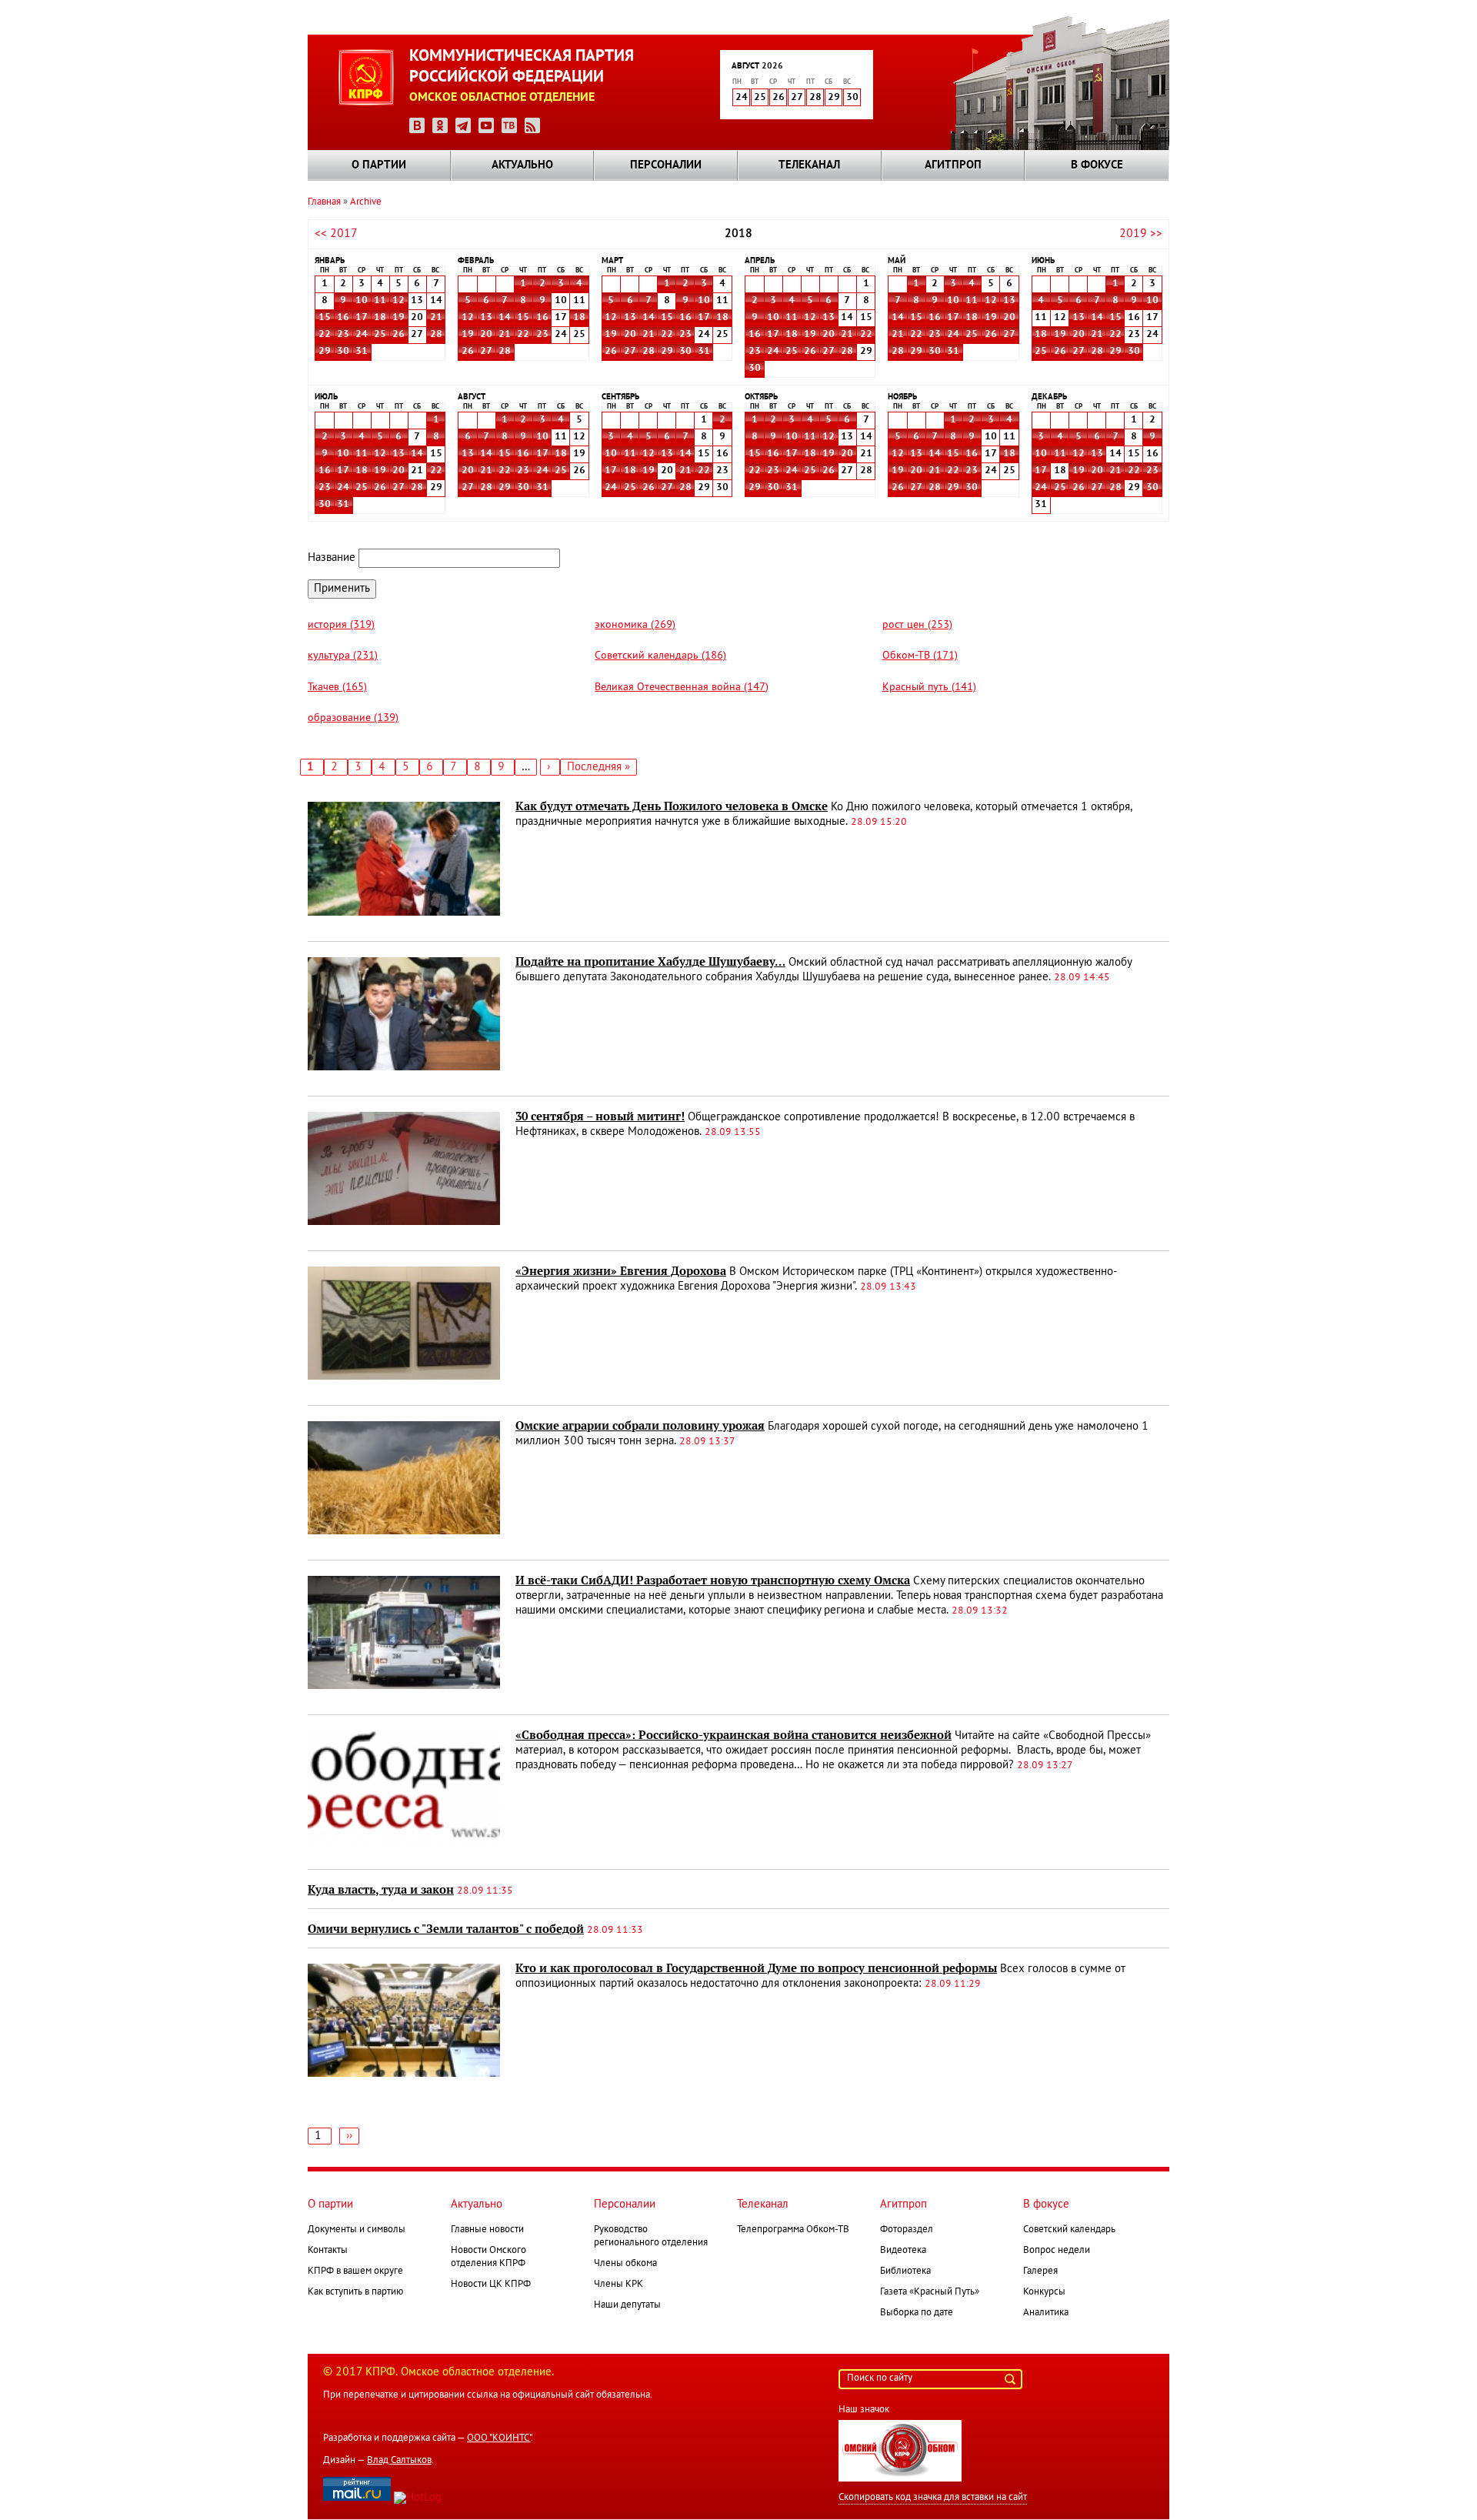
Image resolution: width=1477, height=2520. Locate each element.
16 (343, 318)
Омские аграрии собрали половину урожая (640, 1426)
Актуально (522, 165)
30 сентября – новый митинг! (600, 1116)
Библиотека (905, 2271)
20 (486, 335)
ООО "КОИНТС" (499, 2438)
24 (362, 335)
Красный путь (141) (929, 688)
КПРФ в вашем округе (355, 2271)
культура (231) (343, 656)
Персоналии (666, 165)
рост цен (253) (917, 625)
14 (505, 318)
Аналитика (1046, 2313)
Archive (366, 202)
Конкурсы (1044, 2292)
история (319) (341, 625)
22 (325, 335)
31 (362, 352)
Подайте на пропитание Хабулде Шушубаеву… (650, 962)
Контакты (328, 2251)
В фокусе (1097, 165)
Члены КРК (618, 2285)
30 (343, 352)
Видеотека (903, 2251)
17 (362, 318)
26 (398, 335)
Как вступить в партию (355, 2292)
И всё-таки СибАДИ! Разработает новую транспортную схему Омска (713, 1580)
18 (380, 318)
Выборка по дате (917, 2313)
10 (362, 301)
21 (436, 318)
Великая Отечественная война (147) (682, 688)
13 (486, 318)
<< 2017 (336, 234)
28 (436, 335)
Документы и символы (357, 2230)
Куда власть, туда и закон (381, 1890)
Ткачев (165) (337, 688)
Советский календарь (1069, 2230)
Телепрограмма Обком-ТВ (793, 2230)
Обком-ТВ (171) (920, 656)
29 (325, 352)
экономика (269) (635, 625)
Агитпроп (953, 165)
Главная (324, 202)
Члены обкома (625, 2264)
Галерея (1040, 2271)
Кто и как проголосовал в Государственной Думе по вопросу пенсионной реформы (756, 1968)
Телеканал (809, 165)
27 (486, 352)
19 (398, 318)
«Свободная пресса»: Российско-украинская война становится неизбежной (733, 1735)
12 (398, 301)
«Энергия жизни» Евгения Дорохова (621, 1271)
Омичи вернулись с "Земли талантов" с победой (446, 1929)
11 (380, 301)
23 (343, 335)
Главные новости (487, 2230)
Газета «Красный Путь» (930, 2292)
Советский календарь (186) (660, 656)
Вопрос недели (1057, 2251)
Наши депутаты (627, 2305)
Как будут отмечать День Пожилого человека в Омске (672, 806)
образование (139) (353, 718)
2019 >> (1141, 234)
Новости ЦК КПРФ (491, 2285)
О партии (379, 165)
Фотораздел (907, 2230)
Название (332, 558)
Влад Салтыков (399, 2461)
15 (325, 318)
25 (380, 335)
